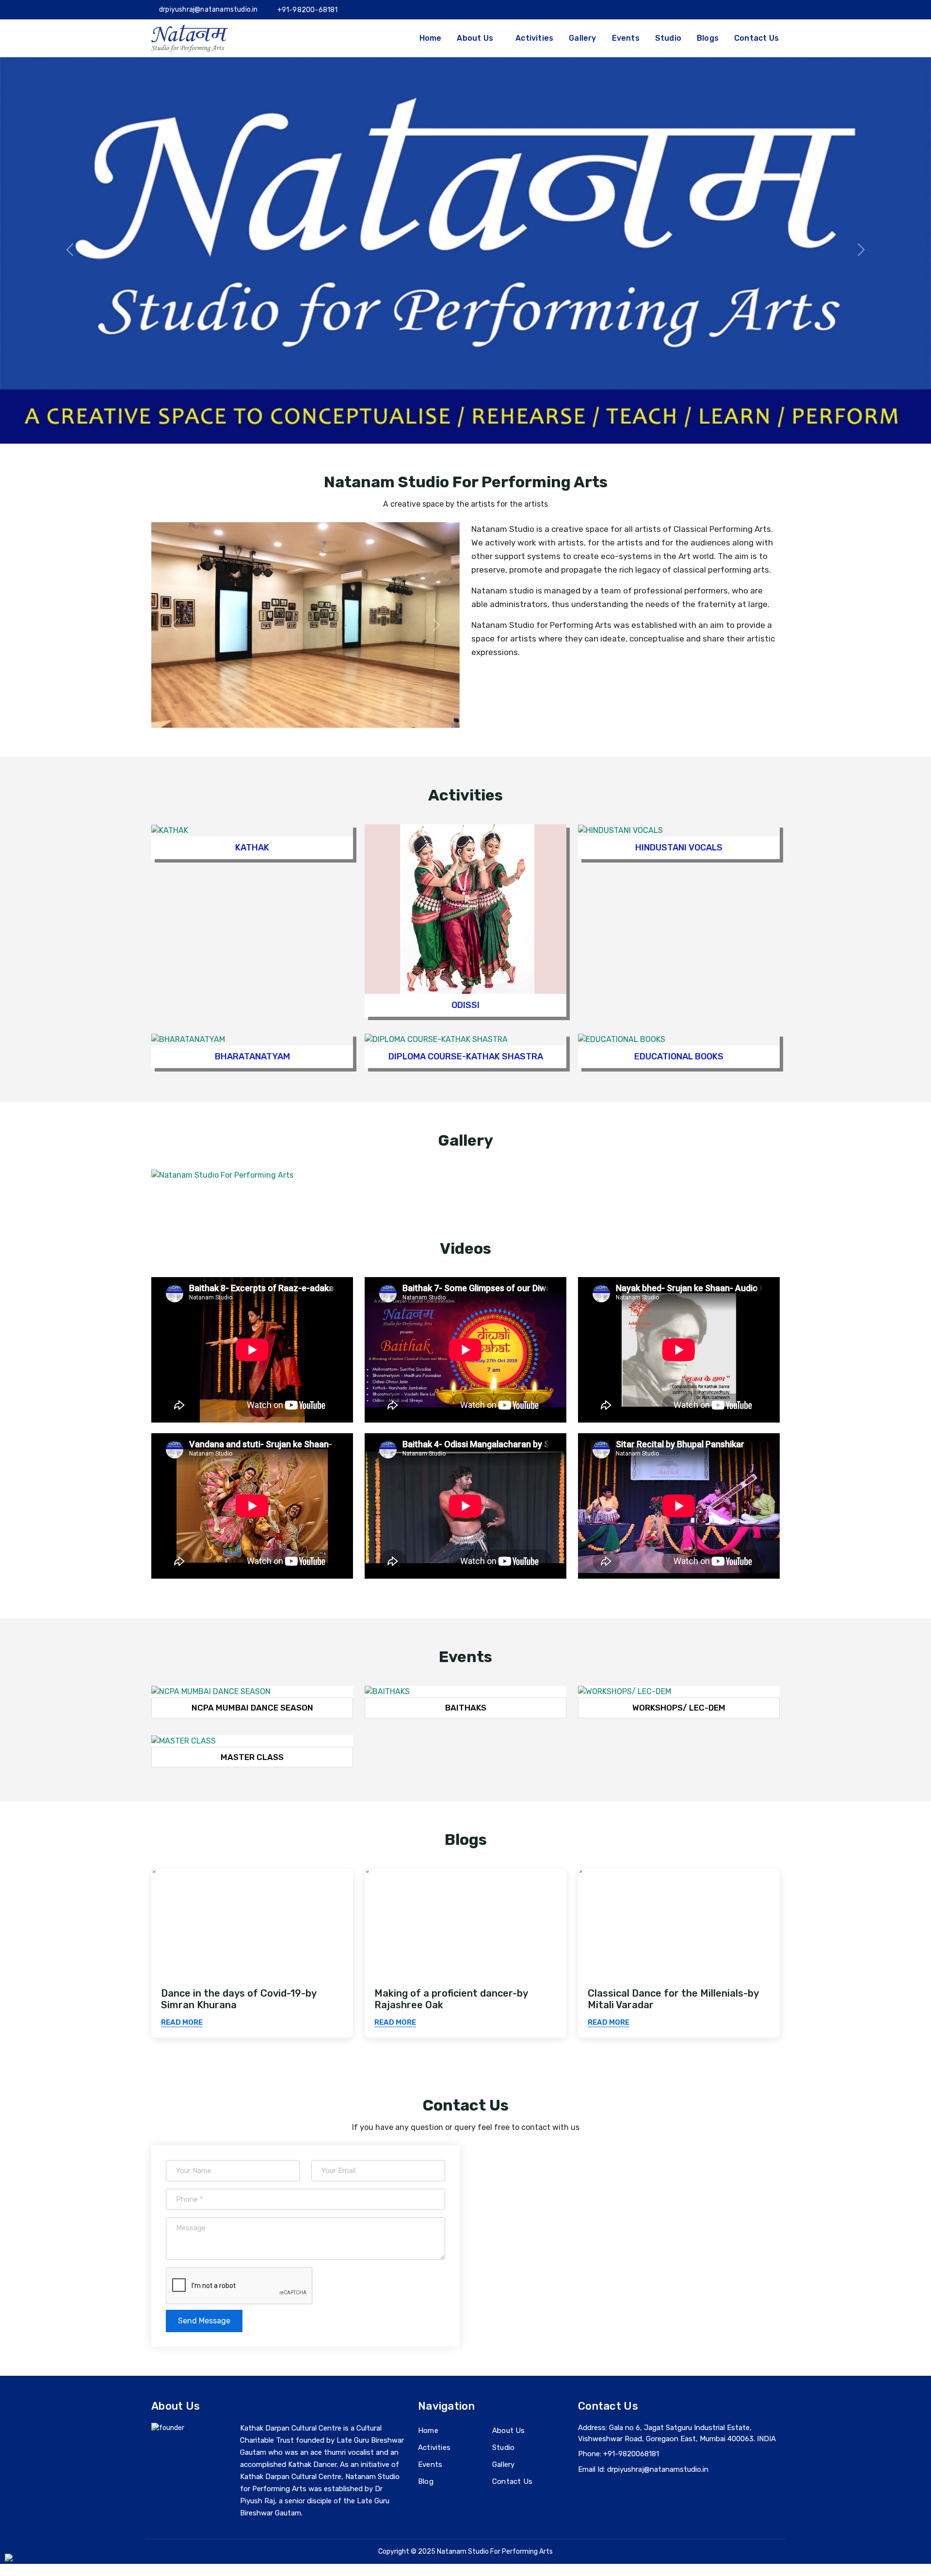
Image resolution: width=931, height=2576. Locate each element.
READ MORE (182, 2022)
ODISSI (465, 1005)
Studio (668, 38)
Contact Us (756, 38)
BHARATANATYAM (252, 1056)
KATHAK (252, 848)
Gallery (582, 38)
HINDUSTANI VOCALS (679, 848)
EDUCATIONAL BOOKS (679, 1056)
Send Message (204, 2321)
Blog (426, 2482)
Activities (534, 38)
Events (626, 38)
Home (431, 38)
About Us (509, 2431)
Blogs (708, 38)
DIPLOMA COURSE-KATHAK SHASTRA (466, 1056)
